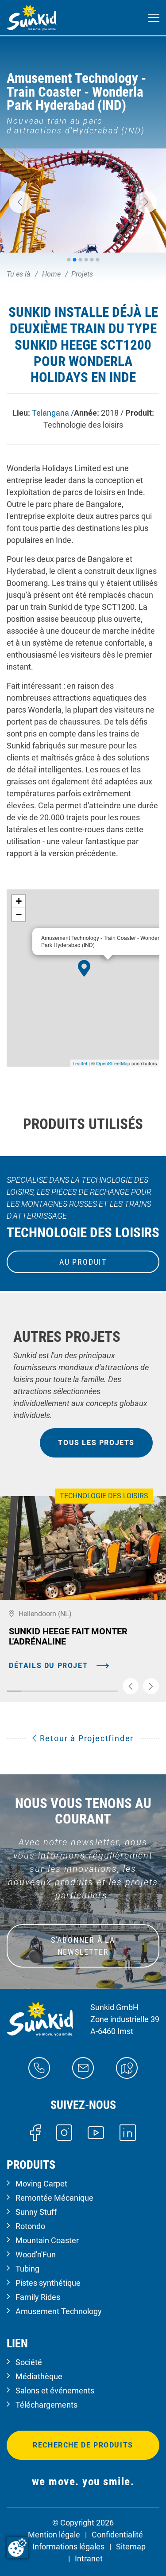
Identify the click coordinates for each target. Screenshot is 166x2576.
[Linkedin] (128, 2132)
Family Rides (38, 2297)
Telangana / (53, 413)
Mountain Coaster (47, 2240)
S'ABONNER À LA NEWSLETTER (83, 1946)
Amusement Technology (59, 2311)
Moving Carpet (41, 2184)
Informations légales (68, 2547)
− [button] (19, 914)
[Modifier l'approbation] (17, 2548)
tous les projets (96, 1443)
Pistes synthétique (48, 2283)
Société (29, 2362)
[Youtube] (96, 2132)
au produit (83, 1262)
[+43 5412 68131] (39, 2067)
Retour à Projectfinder (85, 1738)
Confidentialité (117, 2535)
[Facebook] (35, 2132)
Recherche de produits (83, 2445)
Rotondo (30, 2226)
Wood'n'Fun (36, 2254)
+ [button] (19, 901)
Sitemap (131, 2547)
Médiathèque (39, 2376)
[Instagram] (64, 2132)
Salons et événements (55, 2391)
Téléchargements (46, 2405)
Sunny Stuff (36, 2212)
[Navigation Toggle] (154, 18)
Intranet (89, 2558)
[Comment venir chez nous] (127, 2067)
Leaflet (80, 1063)
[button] (20, 202)
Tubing (27, 2269)
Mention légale (54, 2535)
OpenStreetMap (113, 1063)
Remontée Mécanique (54, 2198)
